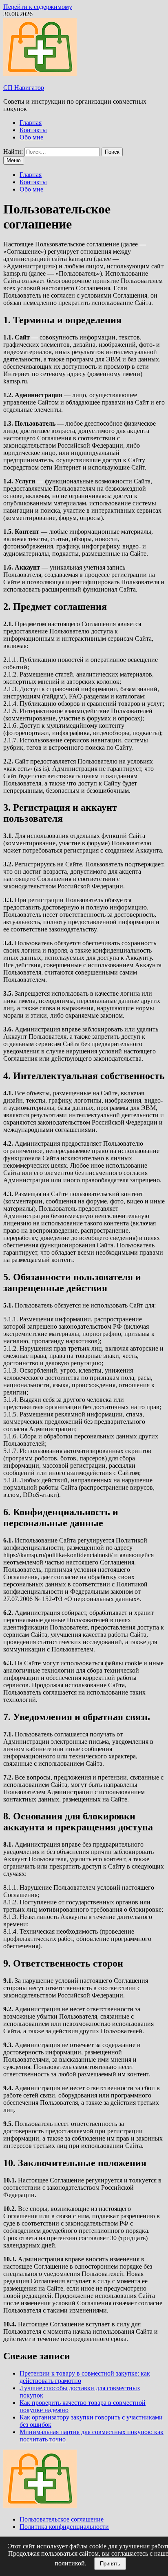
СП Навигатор (24, 88)
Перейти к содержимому (38, 7)
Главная (31, 123)
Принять (110, 2564)
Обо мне (31, 137)
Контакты (33, 130)
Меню (14, 160)
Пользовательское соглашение (62, 2519)
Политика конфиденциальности (64, 2527)
